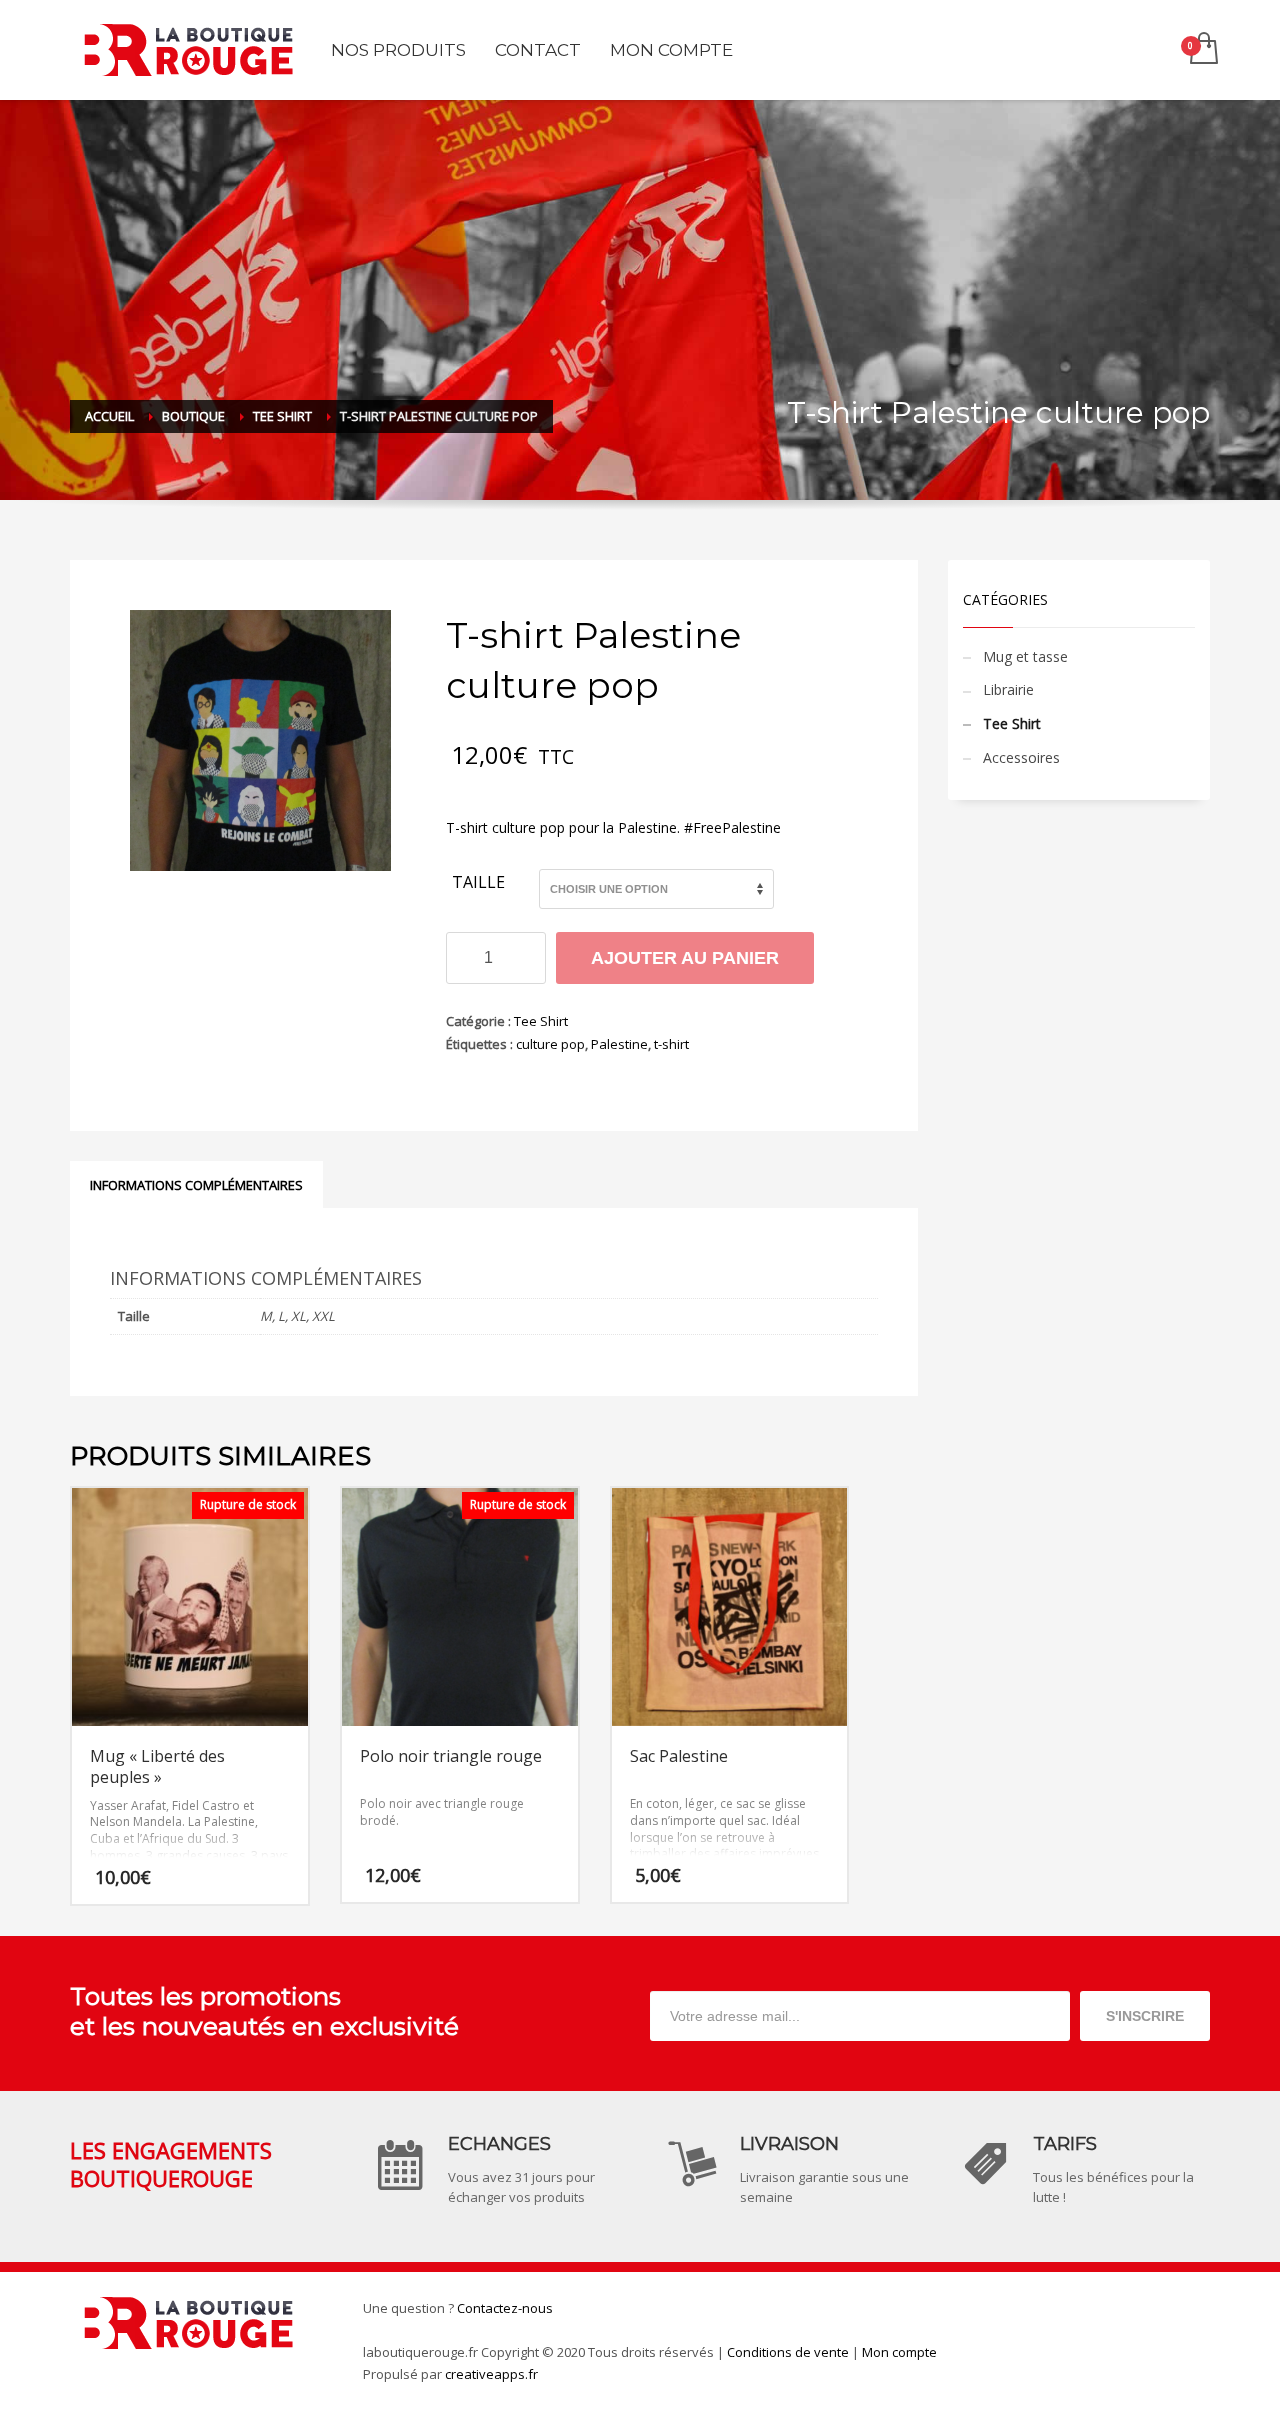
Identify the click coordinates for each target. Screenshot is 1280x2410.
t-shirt (671, 1044)
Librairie (1008, 689)
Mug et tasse (1025, 656)
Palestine (619, 1044)
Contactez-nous (505, 2308)
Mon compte (899, 2352)
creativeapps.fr (491, 2374)
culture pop (550, 1044)
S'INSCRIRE (1145, 2016)
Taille (478, 883)
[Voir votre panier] (1202, 50)
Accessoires (1021, 757)
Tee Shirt (541, 1021)
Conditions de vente (788, 2352)
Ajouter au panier (685, 958)
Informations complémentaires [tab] (196, 1185)
